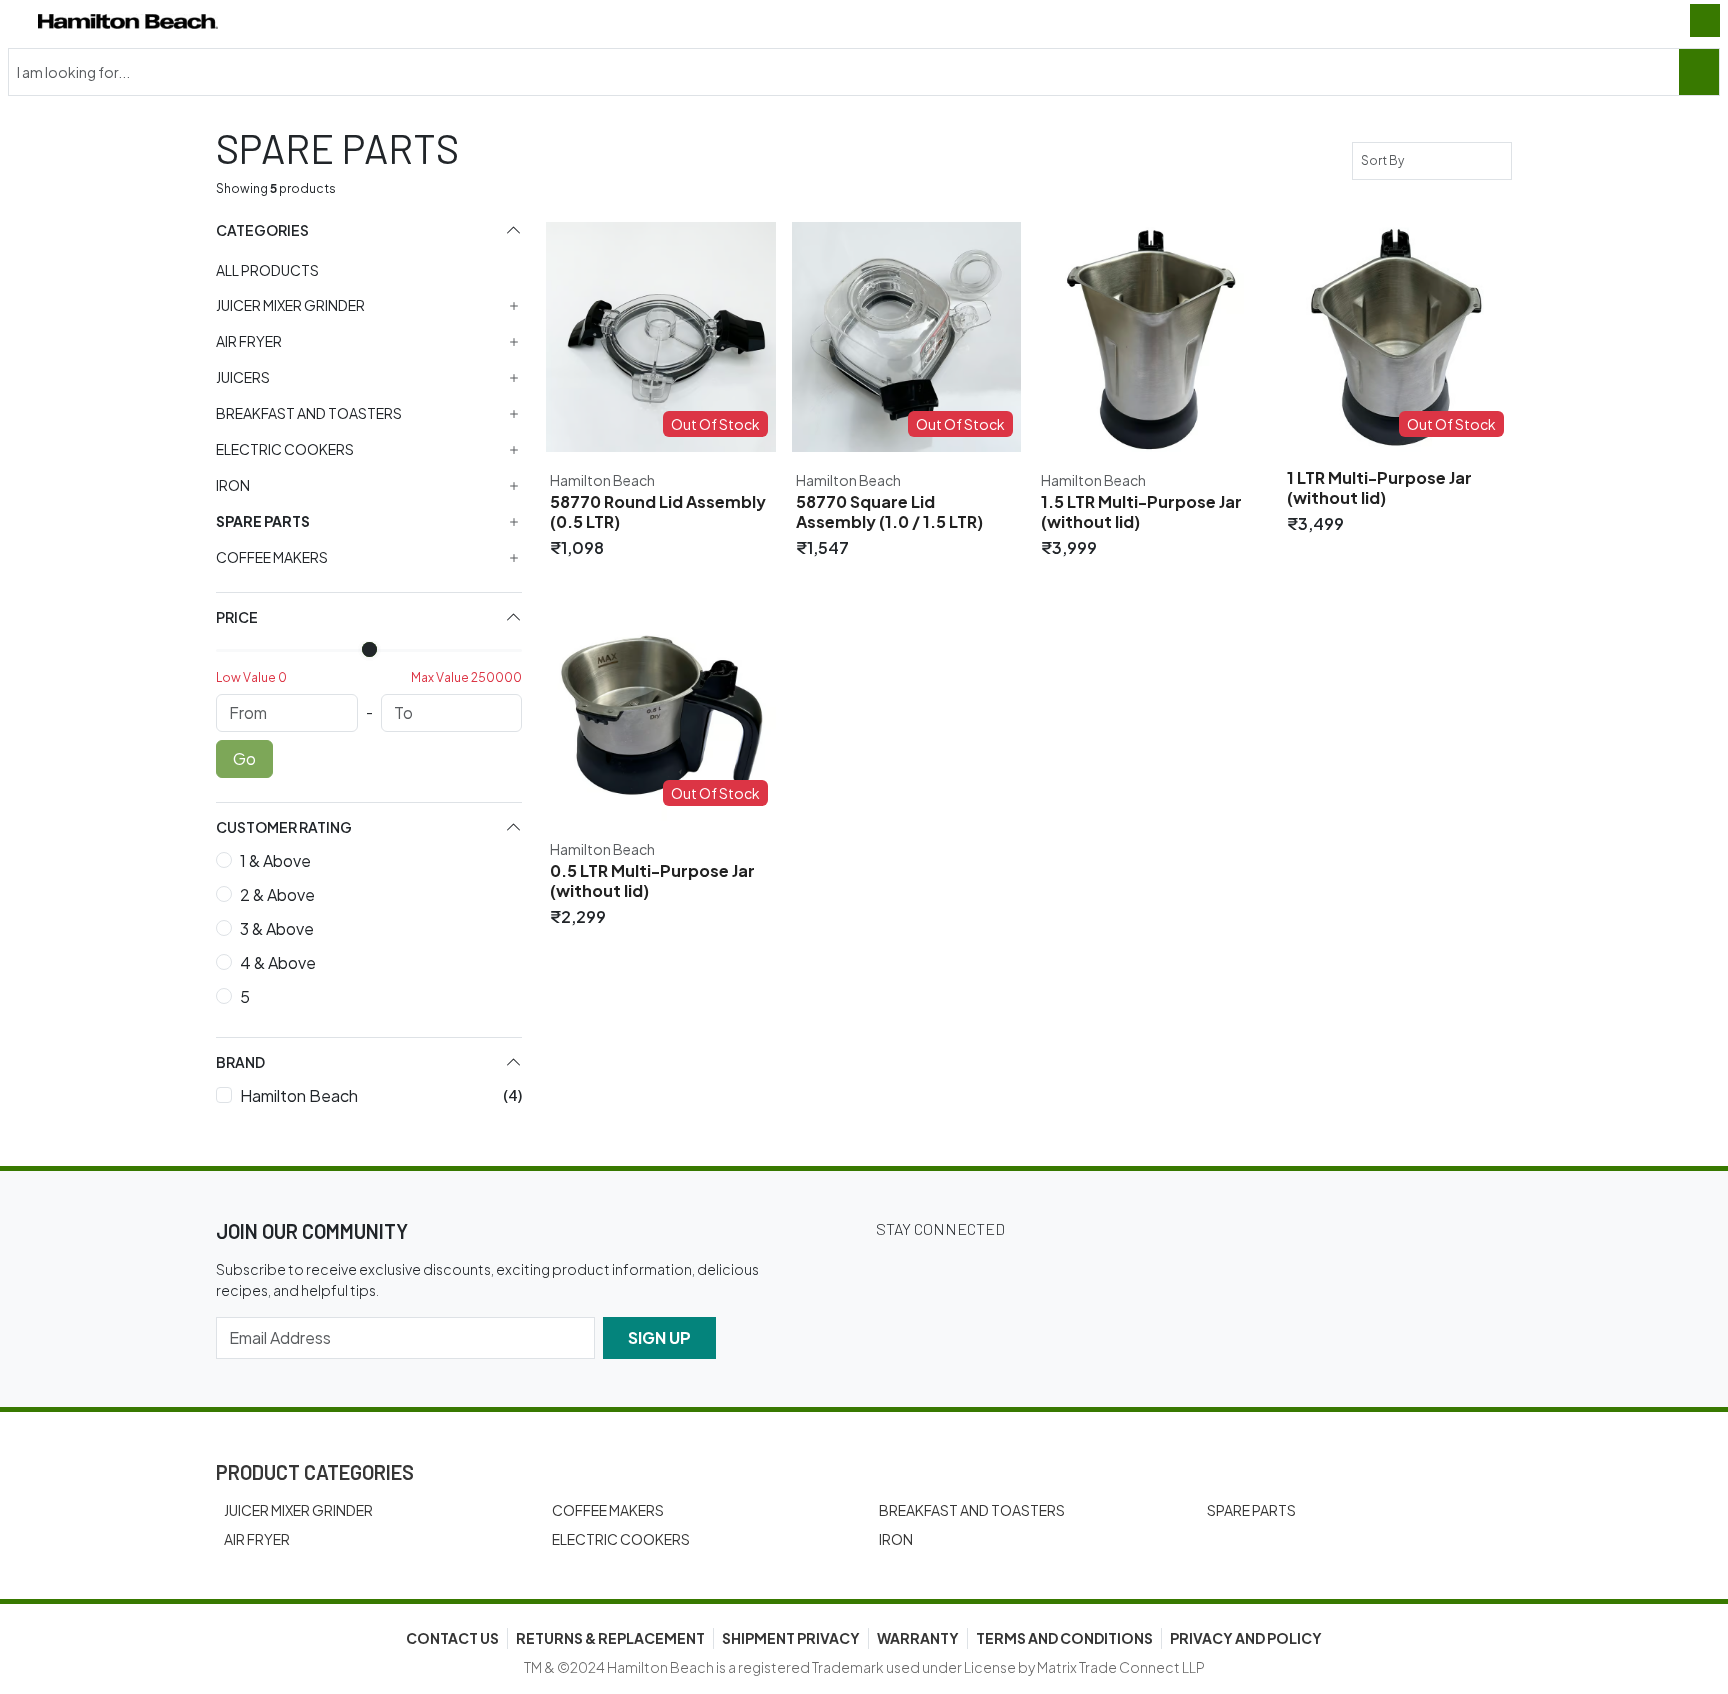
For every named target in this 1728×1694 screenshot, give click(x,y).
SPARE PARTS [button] (263, 521)
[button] (369, 230)
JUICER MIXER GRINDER (298, 1510)
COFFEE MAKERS (608, 1510)
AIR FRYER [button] (249, 341)
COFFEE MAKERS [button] (272, 557)
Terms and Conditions (1064, 1638)
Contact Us (452, 1638)
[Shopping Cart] (1705, 20)
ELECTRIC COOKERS (621, 1539)
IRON (896, 1539)
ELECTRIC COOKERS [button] (285, 449)
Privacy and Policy (1246, 1638)
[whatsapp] (1180, 1270)
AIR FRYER (257, 1539)
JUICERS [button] (243, 377)
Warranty (918, 1638)
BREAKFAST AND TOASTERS (972, 1510)
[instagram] (1012, 1270)
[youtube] (1124, 1270)
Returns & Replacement (610, 1638)
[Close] (1699, 72)
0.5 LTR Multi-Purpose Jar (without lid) (652, 881)
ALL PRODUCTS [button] (267, 270)
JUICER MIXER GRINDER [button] (290, 305)
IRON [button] (233, 485)
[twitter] (900, 1270)
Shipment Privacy (791, 1638)
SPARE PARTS (1251, 1510)
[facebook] (956, 1270)
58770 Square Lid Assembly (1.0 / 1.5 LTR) (889, 512)
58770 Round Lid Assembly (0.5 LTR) (658, 512)
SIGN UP (659, 1337)
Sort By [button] (1384, 160)
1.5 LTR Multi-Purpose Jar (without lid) (1141, 512)
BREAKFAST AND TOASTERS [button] (309, 413)
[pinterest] (1068, 1270)
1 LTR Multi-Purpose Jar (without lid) (1379, 488)
